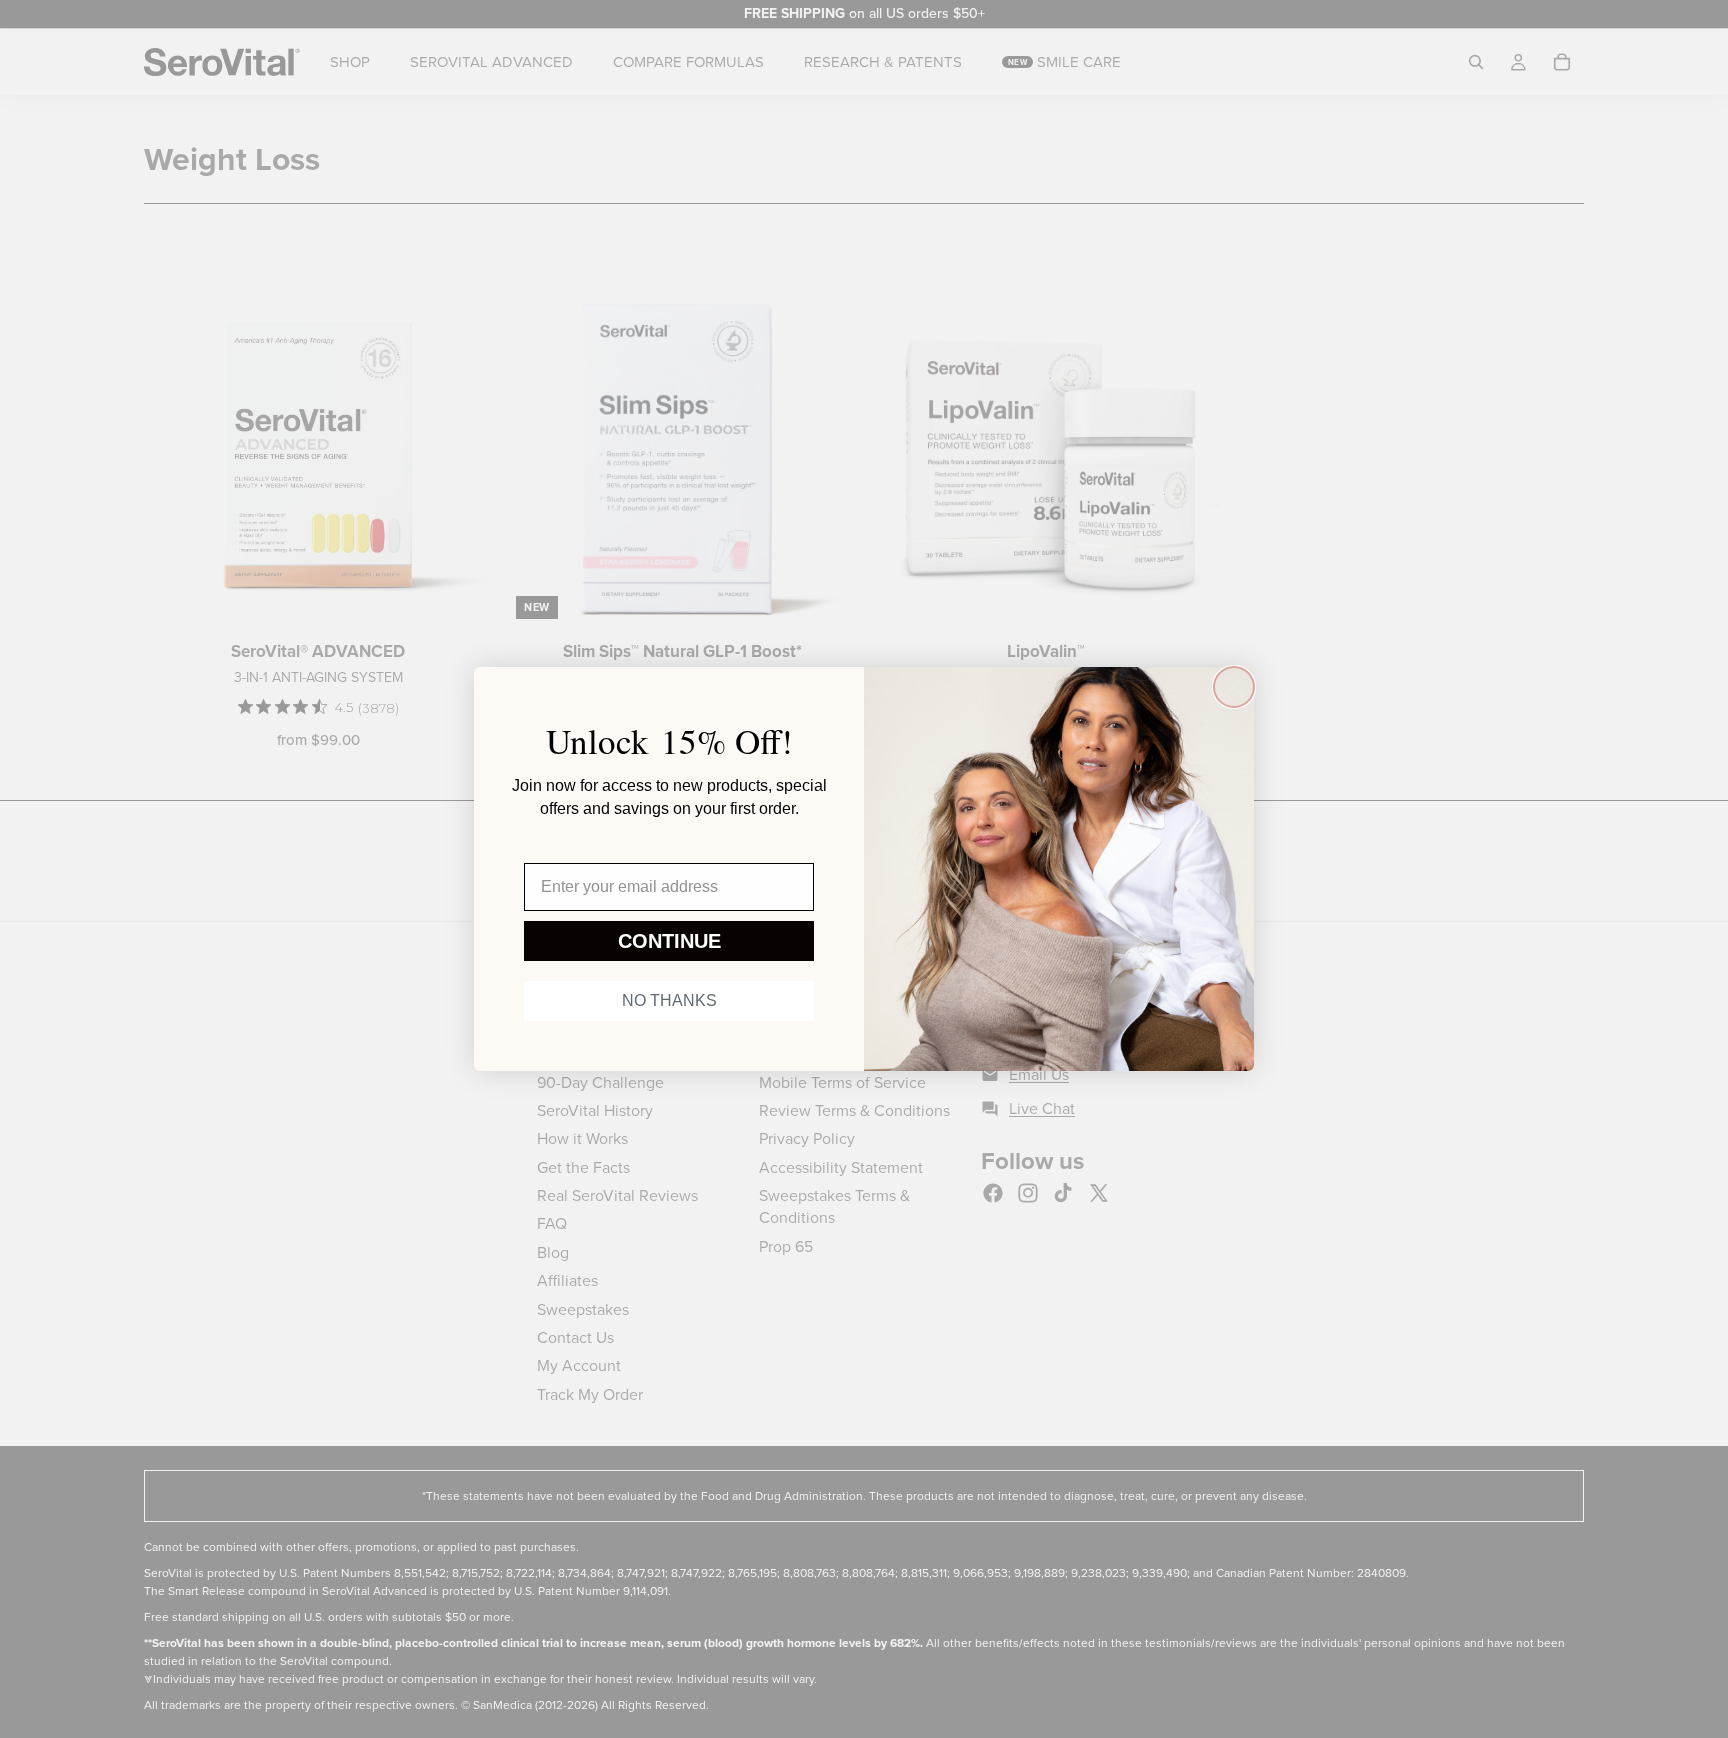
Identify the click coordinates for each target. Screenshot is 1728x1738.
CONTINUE (669, 941)
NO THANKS (669, 1000)
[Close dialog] (1234, 687)
